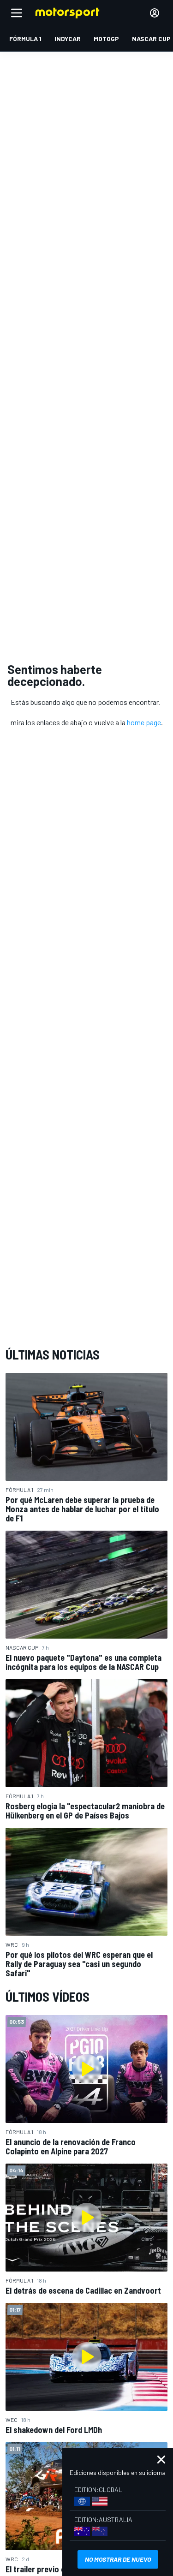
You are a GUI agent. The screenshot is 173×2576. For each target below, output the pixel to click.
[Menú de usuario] (155, 13)
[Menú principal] (17, 13)
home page (144, 722)
